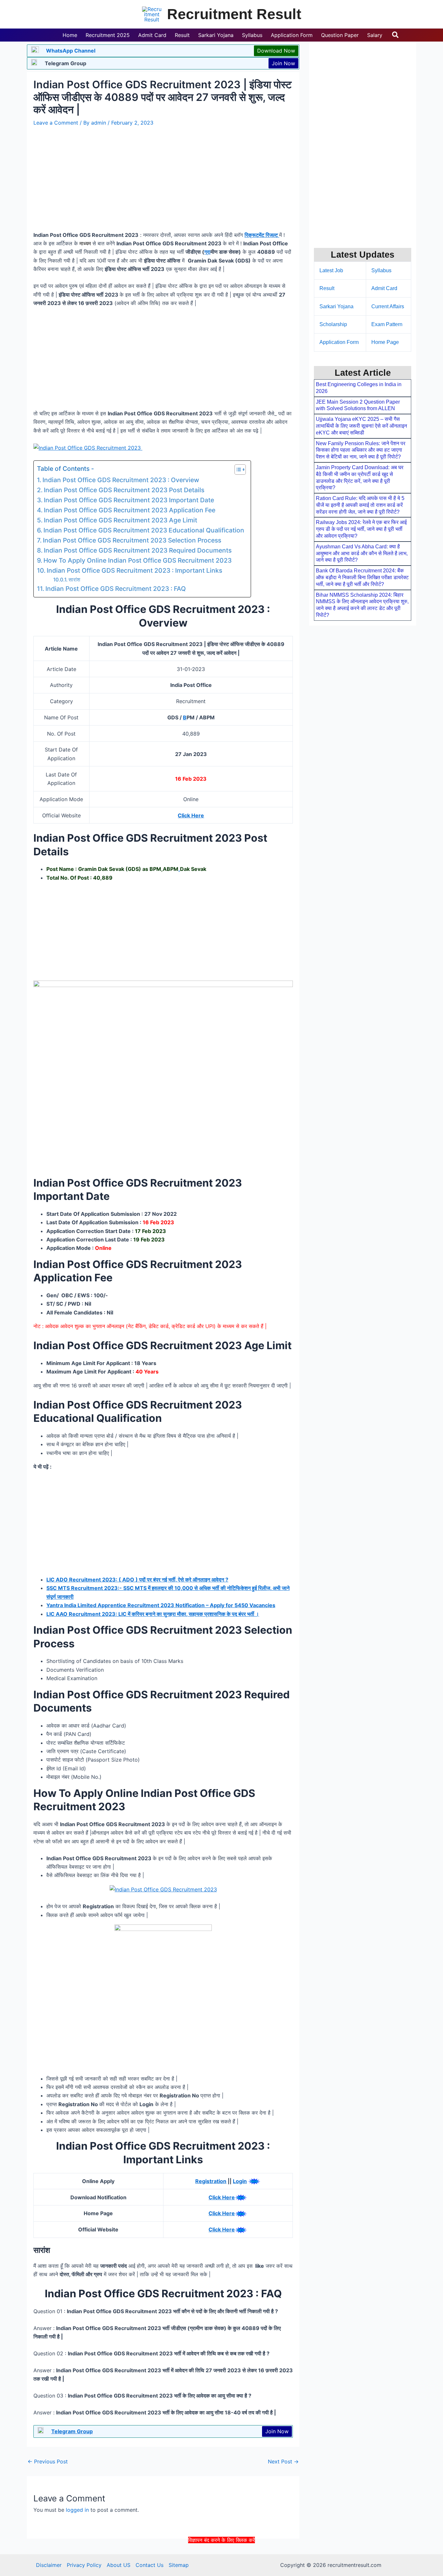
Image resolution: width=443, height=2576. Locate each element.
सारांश (74, 580)
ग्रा (207, 252)
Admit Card (384, 288)
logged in (77, 2510)
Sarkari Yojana (336, 306)
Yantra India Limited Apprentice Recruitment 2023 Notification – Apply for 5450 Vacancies (161, 1605)
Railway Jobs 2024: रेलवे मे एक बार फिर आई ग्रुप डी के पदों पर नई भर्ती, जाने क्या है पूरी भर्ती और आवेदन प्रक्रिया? (361, 529)
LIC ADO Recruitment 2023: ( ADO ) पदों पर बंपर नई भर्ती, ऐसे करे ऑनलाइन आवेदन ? (137, 1580)
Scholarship (333, 324)
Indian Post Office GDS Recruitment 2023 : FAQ (116, 589)
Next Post (283, 2461)
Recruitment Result (234, 14)
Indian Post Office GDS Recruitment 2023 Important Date (129, 500)
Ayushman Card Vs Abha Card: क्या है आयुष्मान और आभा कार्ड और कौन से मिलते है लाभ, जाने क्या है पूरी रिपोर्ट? (362, 553)
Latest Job (331, 270)
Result (327, 288)
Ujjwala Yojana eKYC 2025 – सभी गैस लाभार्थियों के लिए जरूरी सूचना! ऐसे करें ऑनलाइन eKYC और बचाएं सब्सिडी (361, 426)
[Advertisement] (221, 2559)
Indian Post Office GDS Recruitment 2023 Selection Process (132, 540)
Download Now (276, 51)
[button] (396, 35)
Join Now (283, 63)
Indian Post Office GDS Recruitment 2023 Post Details (124, 490)
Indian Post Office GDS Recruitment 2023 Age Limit (120, 520)
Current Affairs (388, 306)
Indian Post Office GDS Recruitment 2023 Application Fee (130, 510)
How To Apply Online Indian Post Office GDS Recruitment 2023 (138, 560)
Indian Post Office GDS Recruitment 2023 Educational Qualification (144, 530)
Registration (211, 2181)
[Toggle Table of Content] (237, 470)
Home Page (385, 342)
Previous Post (48, 2461)
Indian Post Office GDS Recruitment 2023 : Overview (121, 480)
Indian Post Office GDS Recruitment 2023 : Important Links (134, 570)
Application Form (339, 342)
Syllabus (381, 270)
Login (240, 2181)
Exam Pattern (387, 324)
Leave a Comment (56, 123)
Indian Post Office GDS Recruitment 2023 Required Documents (138, 550)
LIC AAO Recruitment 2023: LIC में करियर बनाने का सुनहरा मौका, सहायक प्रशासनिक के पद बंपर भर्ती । (153, 1614)
